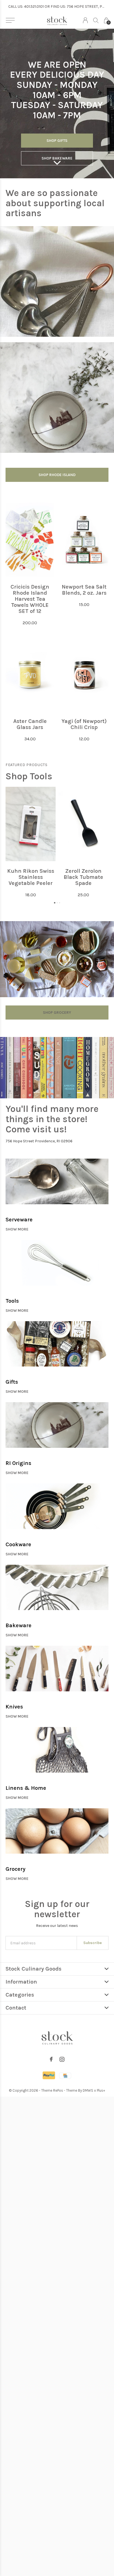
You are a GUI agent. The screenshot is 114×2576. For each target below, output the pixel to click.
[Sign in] (85, 20)
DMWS (88, 2090)
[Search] (96, 20)
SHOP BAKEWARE (57, 158)
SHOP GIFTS (57, 141)
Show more (17, 1229)
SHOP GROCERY (57, 1013)
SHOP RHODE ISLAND (57, 475)
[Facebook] (51, 2059)
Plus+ (101, 2090)
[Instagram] (62, 2059)
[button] (10, 20)
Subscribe (93, 1943)
